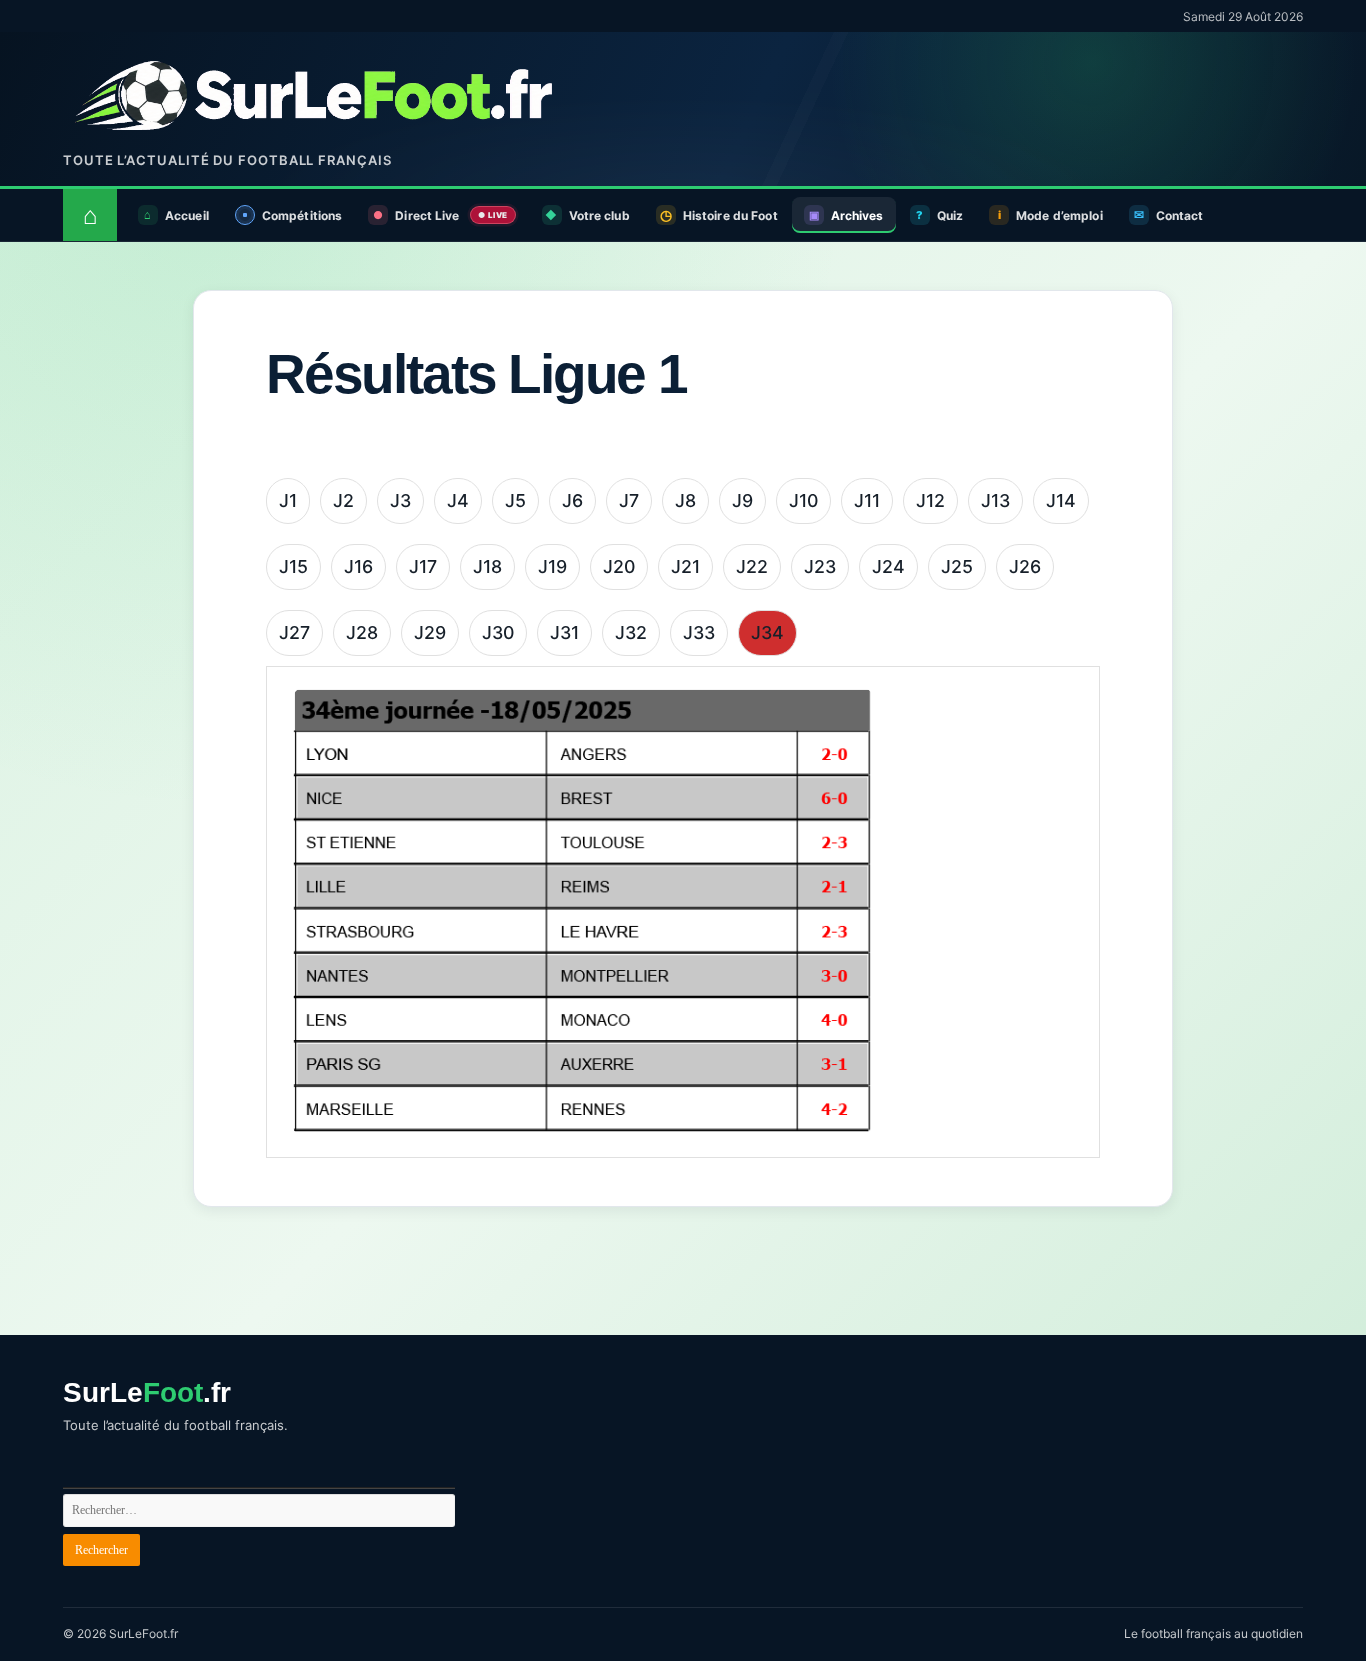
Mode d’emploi (1059, 215)
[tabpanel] (683, 912)
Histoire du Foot (730, 215)
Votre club (599, 215)
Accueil (187, 215)
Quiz (950, 215)
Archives (857, 215)
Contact (1180, 215)
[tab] (288, 501)
